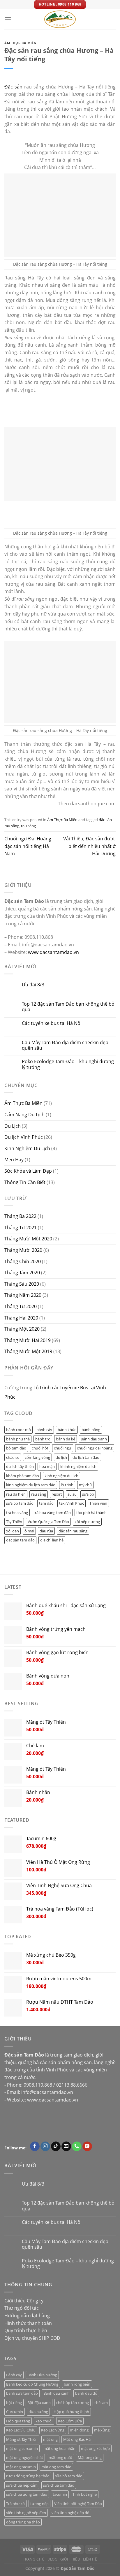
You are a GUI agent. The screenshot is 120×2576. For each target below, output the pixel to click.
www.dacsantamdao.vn (53, 952)
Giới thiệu (70, 2559)
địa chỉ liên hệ (52, 1540)
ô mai (29, 1531)
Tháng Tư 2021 (21, 1228)
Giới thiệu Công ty (24, 2301)
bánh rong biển (77, 2384)
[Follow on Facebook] (35, 2146)
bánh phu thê (18, 1439)
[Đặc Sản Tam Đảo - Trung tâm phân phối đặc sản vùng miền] (60, 19)
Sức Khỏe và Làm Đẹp (28, 1171)
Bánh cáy (14, 2375)
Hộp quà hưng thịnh (71, 2412)
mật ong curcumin (22, 2448)
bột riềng (14, 2403)
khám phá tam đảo (23, 1476)
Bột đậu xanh (39, 2403)
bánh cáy (44, 1430)
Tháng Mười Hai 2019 (28, 1340)
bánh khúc (67, 1430)
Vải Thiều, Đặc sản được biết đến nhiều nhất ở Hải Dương (89, 846)
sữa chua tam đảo (59, 2485)
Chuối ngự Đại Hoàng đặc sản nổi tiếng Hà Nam (28, 846)
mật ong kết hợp (95, 2448)
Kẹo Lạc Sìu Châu (21, 2430)
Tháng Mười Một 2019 (28, 1351)
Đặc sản (13, 87)
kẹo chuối (44, 2421)
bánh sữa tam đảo (22, 2393)
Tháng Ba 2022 (20, 1216)
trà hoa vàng (17, 1513)
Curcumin (15, 2412)
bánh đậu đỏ (86, 2393)
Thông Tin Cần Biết (25, 1182)
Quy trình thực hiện (26, 2330)
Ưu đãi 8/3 (33, 985)
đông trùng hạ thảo (23, 2522)
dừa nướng (38, 2412)
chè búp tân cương (73, 2403)
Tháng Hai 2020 (21, 1318)
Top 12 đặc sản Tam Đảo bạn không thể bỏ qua (68, 1007)
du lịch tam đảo (86, 1457)
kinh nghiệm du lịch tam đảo (31, 1485)
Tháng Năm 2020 (23, 1295)
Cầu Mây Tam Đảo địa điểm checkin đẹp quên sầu (65, 1045)
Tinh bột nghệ (85, 2494)
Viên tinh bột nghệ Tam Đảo (78, 2504)
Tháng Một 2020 (22, 1329)
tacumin (60, 2494)
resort (57, 1494)
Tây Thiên (14, 1522)
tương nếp (39, 2504)
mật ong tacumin (21, 2467)
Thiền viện (98, 1503)
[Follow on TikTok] (56, 2146)
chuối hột (40, 1448)
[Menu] (8, 19)
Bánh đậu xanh (94, 1439)
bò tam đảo (16, 1448)
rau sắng (28, 826)
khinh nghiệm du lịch (78, 1466)
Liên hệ (90, 2559)
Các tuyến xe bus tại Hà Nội (52, 1023)
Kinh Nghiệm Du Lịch (27, 1148)
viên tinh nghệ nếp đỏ (70, 2513)
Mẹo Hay (14, 1160)
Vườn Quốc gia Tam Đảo (48, 1522)
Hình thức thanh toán (28, 2323)
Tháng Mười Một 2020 (28, 1239)
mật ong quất (60, 2457)
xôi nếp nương (87, 1522)
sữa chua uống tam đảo (27, 2494)
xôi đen (13, 1531)
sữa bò (88, 1494)
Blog (52, 2559)
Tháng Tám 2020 (22, 1273)
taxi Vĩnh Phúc (72, 1503)
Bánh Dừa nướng (42, 2375)
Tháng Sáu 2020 (22, 1284)
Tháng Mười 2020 (23, 1250)
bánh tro (43, 1439)
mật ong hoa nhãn (59, 2448)
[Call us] (77, 2146)
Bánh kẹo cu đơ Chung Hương (32, 2384)
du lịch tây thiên (20, 1466)
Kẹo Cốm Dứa (70, 2421)
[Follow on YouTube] (87, 2146)
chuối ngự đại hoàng (95, 1448)
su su (72, 1494)
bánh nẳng (91, 1430)
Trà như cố (15, 2504)
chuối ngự (63, 1448)
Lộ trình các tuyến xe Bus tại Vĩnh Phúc (55, 1392)
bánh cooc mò (18, 1430)
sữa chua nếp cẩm (22, 2485)
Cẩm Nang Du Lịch (24, 1115)
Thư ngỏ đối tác (22, 2308)
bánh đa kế (66, 1439)
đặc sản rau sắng (73, 1531)
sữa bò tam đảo (20, 1503)
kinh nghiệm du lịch (61, 1476)
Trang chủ (34, 2559)
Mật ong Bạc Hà (77, 2439)
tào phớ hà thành (91, 1513)
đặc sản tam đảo (20, 1540)
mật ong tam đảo (56, 2467)
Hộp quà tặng (18, 2421)
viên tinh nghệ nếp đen (26, 2513)
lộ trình (67, 1485)
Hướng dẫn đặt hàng (27, 2316)
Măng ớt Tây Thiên (22, 2439)
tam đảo (46, 1503)
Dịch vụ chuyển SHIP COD (32, 2338)
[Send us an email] (66, 2146)
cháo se (13, 1457)
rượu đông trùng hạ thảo (28, 2476)
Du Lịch (13, 1126)
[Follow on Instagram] (45, 2146)
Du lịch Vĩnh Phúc (24, 1137)
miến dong (79, 2430)
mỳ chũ (85, 1485)
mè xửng (102, 2430)
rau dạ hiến (16, 1494)
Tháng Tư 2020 (21, 1306)
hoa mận (47, 1466)
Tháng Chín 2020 (23, 1261)
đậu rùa (46, 1531)
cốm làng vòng (37, 1457)
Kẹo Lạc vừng (53, 2430)
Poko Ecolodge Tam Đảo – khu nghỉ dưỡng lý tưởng (68, 1064)
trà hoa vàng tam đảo (52, 1513)
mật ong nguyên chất (25, 2457)
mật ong (50, 2439)
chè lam (101, 2403)
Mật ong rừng (90, 2457)
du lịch (61, 1457)
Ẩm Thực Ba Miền (20, 43)
